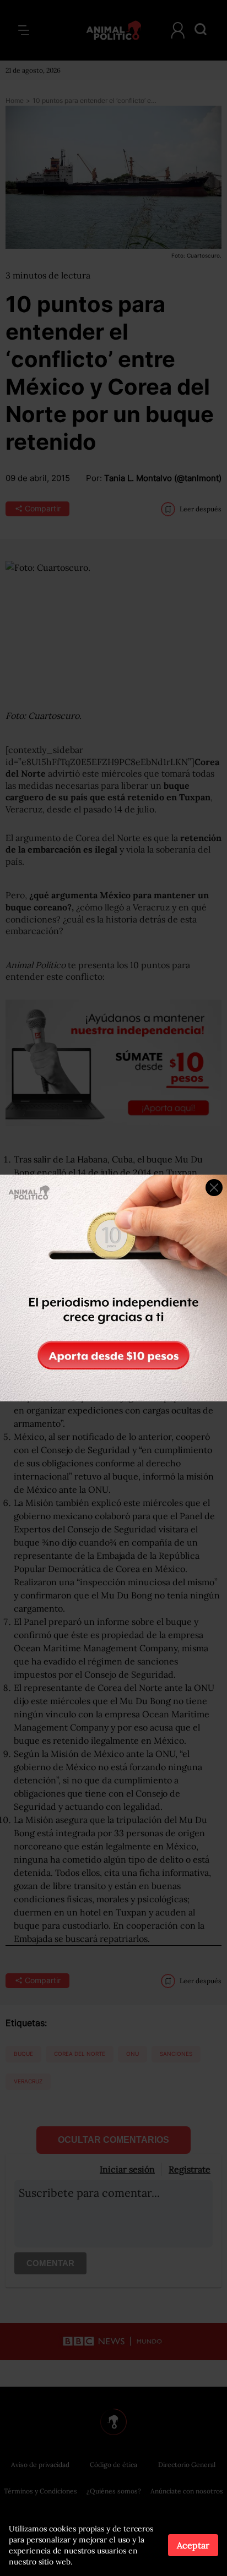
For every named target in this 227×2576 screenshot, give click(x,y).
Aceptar (193, 2545)
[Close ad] (214, 1188)
